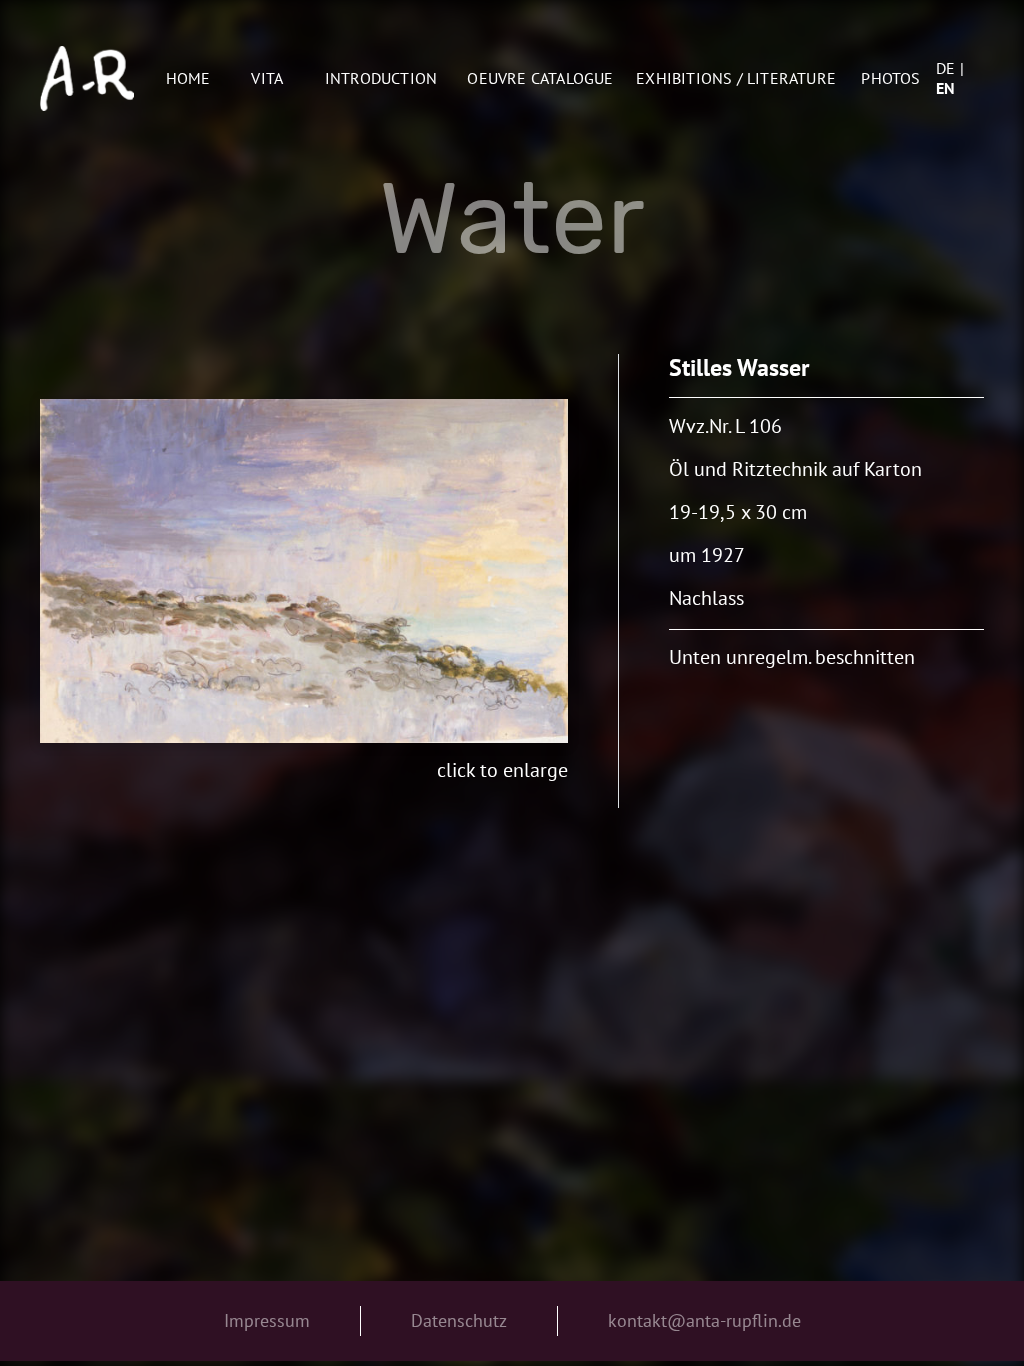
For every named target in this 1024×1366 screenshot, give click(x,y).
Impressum (267, 1320)
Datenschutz (459, 1320)
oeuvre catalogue (540, 78)
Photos (890, 78)
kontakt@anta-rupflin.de (704, 1320)
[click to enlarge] (304, 571)
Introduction (381, 78)
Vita (267, 78)
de (945, 68)
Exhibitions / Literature (736, 78)
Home (188, 78)
